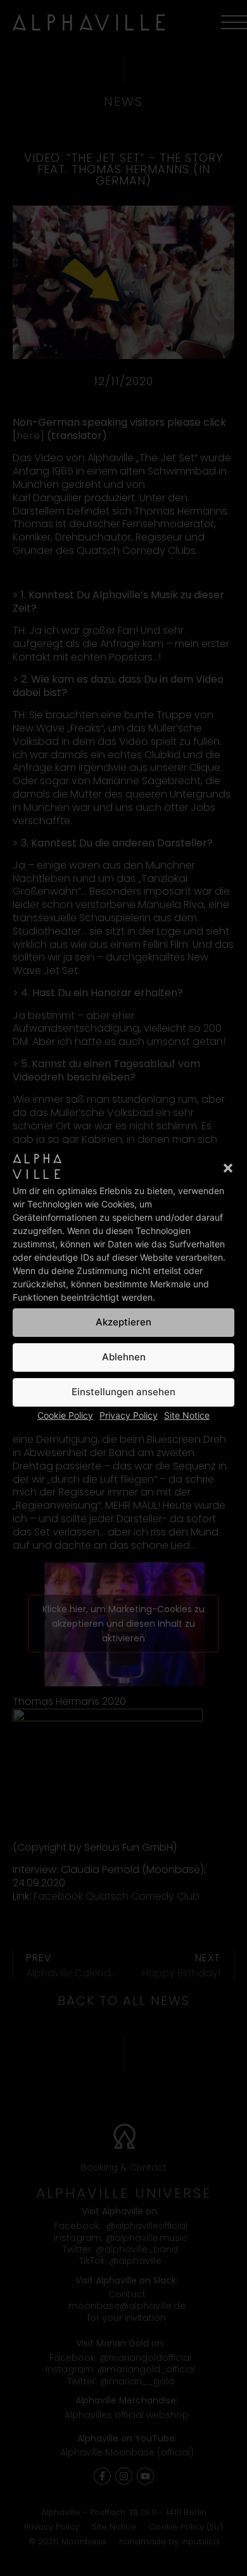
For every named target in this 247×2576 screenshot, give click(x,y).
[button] (228, 1168)
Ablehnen (124, 1357)
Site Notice (187, 1415)
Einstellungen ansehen (123, 1392)
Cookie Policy (65, 1415)
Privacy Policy (129, 1415)
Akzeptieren (123, 1322)
